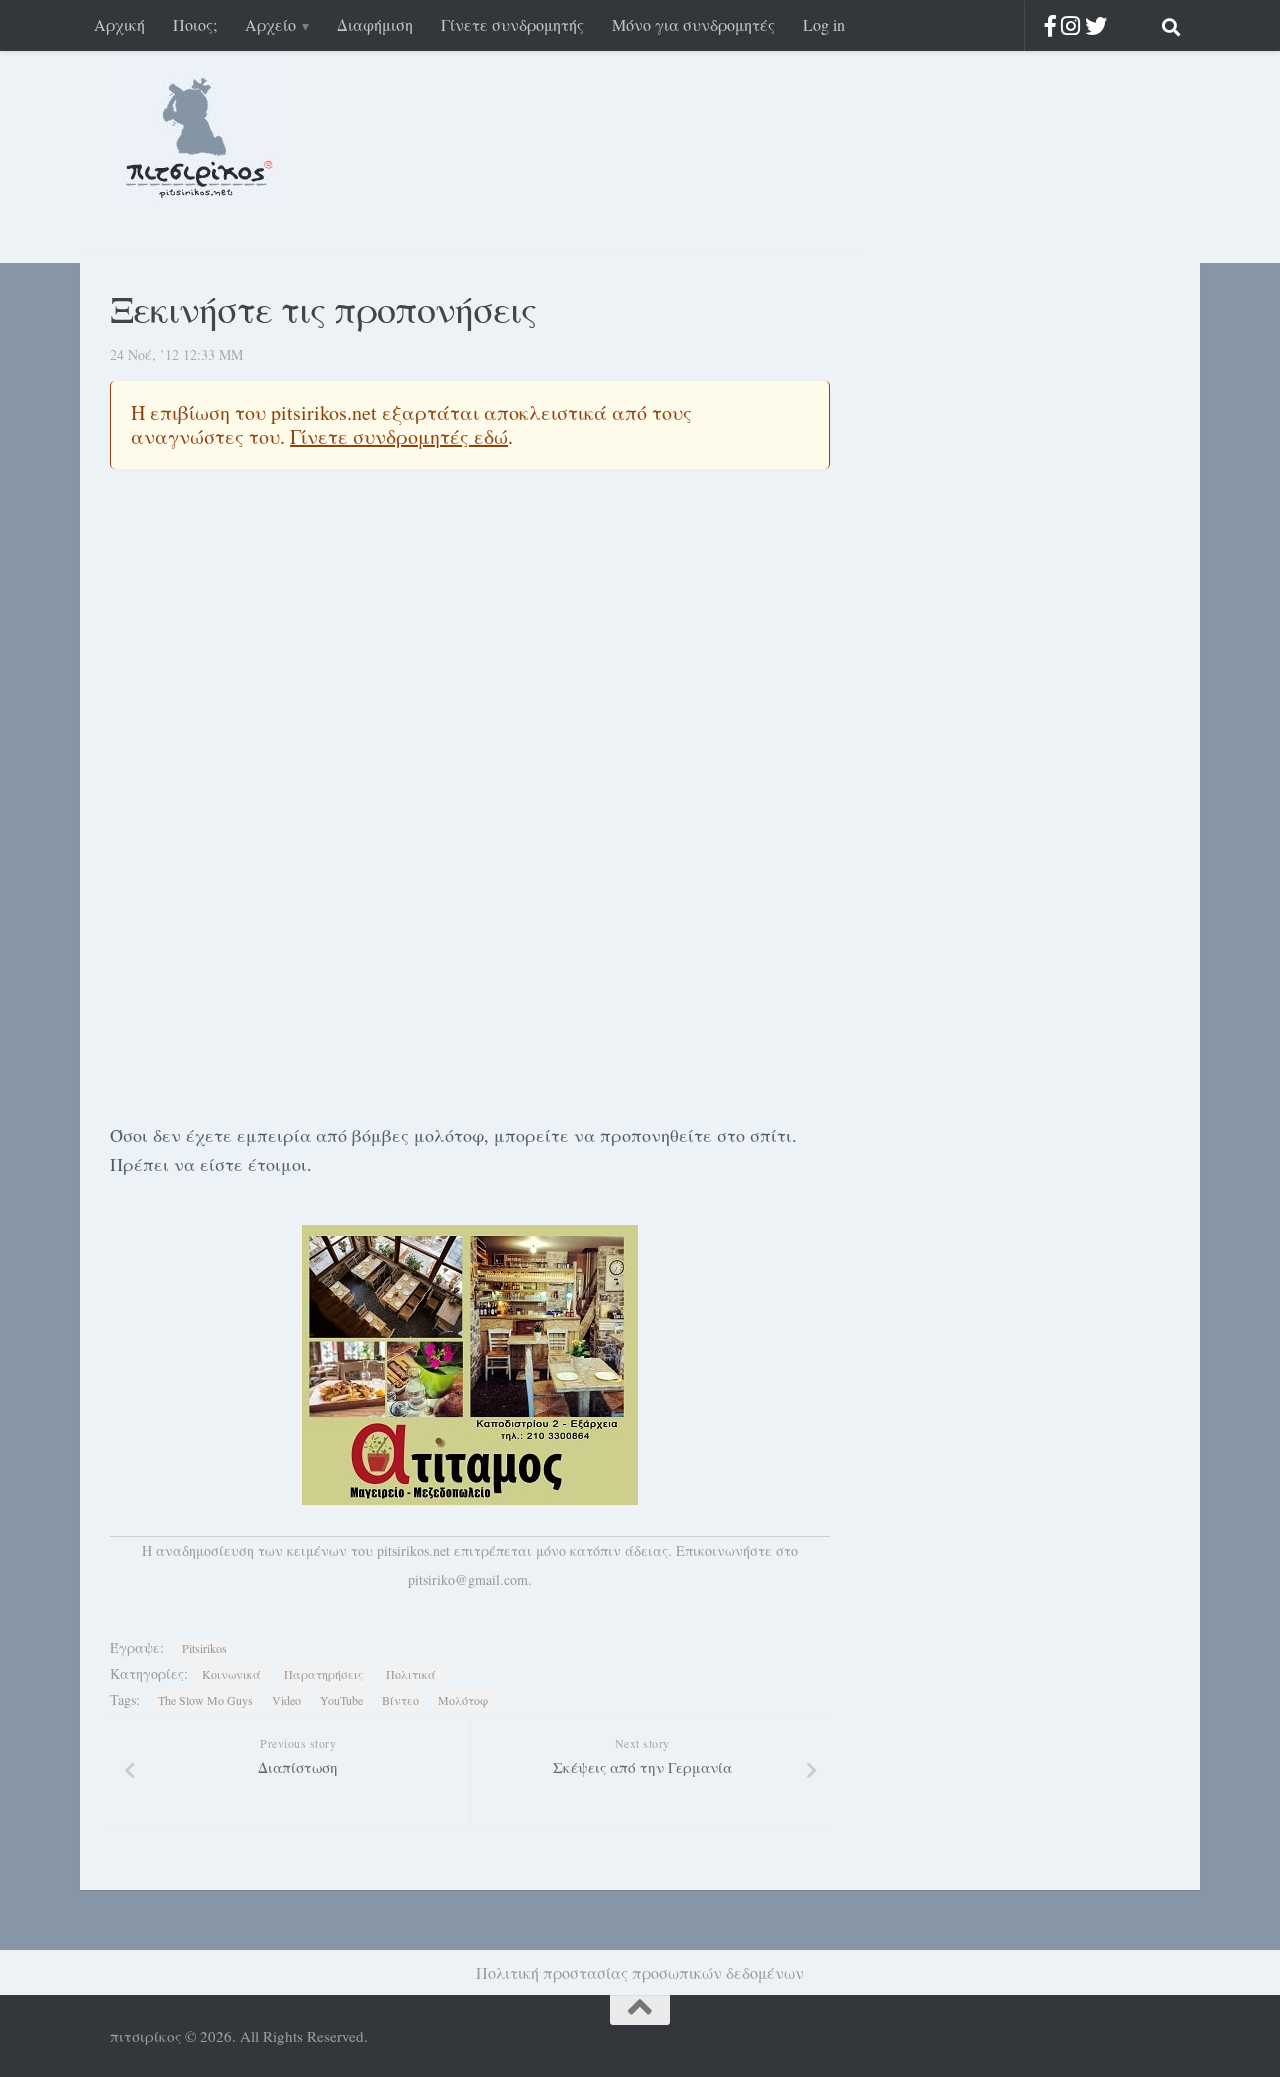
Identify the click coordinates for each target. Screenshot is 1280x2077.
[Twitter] (1096, 25)
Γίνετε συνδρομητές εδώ (399, 436)
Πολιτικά (411, 1674)
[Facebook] (1050, 25)
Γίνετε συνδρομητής (512, 24)
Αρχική (119, 24)
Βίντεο (400, 1700)
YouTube (341, 1700)
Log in (824, 24)
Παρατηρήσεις (323, 1674)
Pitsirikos (204, 1648)
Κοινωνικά (231, 1674)
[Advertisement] (470, 955)
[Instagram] (1070, 25)
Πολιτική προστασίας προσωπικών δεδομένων (640, 1972)
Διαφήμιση (375, 24)
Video (286, 1700)
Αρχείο (270, 24)
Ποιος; (195, 24)
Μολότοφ (463, 1700)
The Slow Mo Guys (205, 1700)
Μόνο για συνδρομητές (693, 24)
